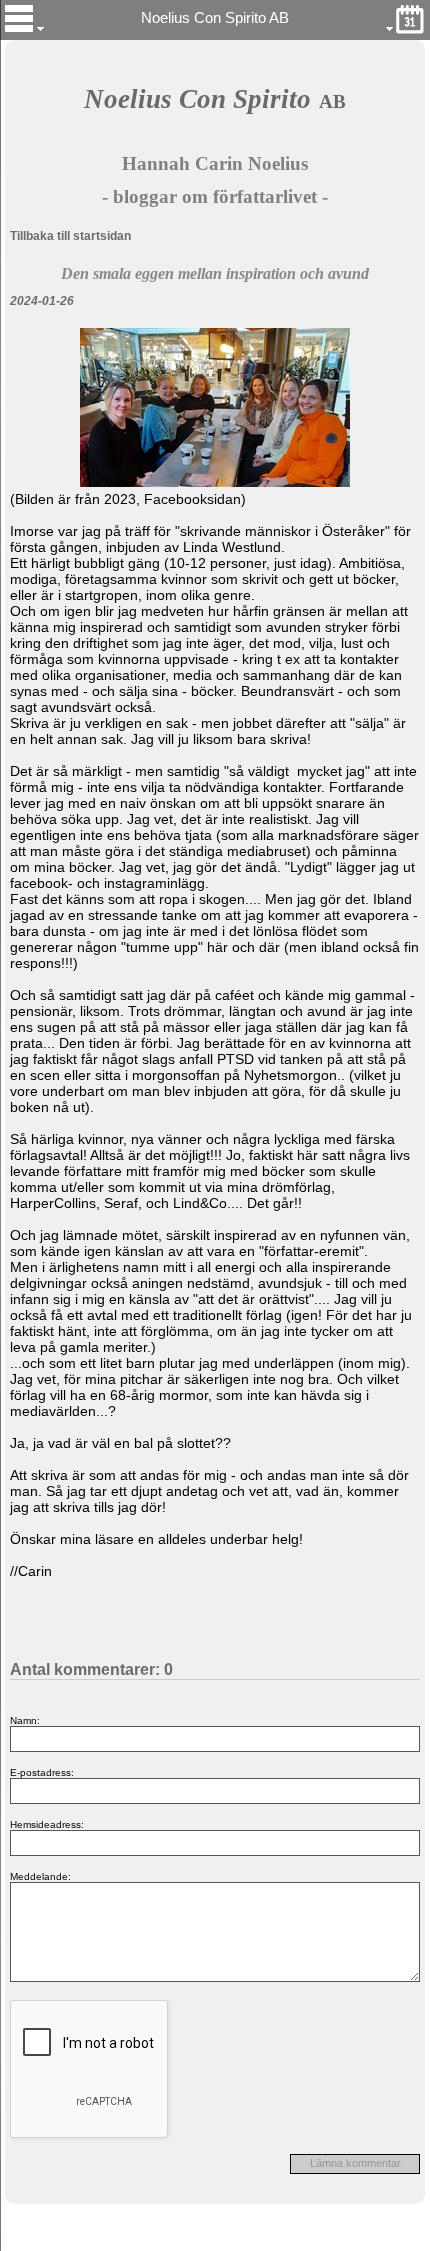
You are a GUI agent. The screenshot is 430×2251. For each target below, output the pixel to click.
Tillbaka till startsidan (70, 236)
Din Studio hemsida (215, 2240)
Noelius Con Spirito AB (215, 18)
